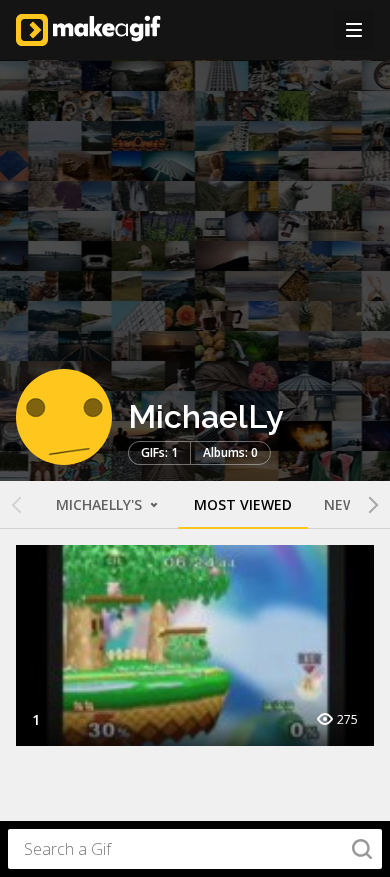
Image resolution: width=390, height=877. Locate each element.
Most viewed (243, 504)
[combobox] (195, 849)
